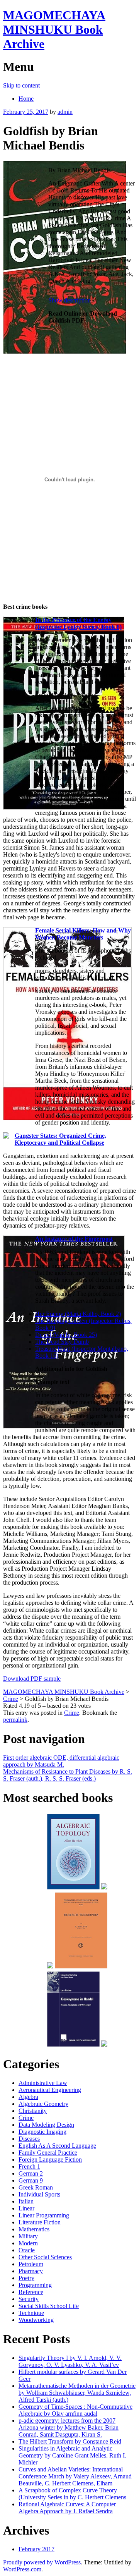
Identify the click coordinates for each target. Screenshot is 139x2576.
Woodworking (36, 2320)
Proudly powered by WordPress (42, 2562)
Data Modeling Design (46, 2125)
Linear (26, 2208)
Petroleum (31, 2264)
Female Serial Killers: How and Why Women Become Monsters (83, 934)
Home (26, 99)
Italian (26, 2201)
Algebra (28, 2097)
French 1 (29, 2166)
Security (29, 2299)
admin (65, 112)
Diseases (29, 2139)
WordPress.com (22, 2569)
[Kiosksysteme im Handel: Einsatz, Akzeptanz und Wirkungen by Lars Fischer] (74, 2045)
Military (28, 2236)
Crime (72, 1713)
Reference (31, 2292)
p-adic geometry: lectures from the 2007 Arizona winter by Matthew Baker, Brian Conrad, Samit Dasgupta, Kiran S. (69, 2427)
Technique (31, 2313)
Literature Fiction (40, 2222)
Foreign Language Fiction (50, 2160)
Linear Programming (44, 2215)
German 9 (31, 2180)
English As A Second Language (57, 2146)
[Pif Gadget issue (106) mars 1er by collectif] (50, 1967)
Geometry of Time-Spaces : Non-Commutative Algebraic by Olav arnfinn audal (75, 2410)
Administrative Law (43, 2083)
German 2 (31, 2173)
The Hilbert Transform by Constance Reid (70, 2441)
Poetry (26, 2278)
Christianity (33, 2111)
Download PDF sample (32, 1679)
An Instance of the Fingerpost (74, 1239)
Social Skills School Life (49, 2306)
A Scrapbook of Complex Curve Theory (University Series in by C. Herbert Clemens (72, 2494)
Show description (69, 300)
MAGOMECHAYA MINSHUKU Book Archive (54, 29)
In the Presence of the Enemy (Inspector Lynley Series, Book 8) (78, 623)
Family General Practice (48, 2153)
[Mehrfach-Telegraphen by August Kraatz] (81, 1967)
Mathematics (34, 2229)
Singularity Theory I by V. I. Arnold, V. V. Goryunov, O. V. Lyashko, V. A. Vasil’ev (70, 2361)
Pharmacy (31, 2271)
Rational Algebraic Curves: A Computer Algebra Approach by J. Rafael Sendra (67, 2508)
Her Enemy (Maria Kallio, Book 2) (78, 1314)
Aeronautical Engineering (50, 2090)
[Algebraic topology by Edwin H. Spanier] (74, 1888)
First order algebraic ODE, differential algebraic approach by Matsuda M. (61, 1761)
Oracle (27, 2250)
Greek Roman (36, 2187)
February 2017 (36, 2549)
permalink (15, 1720)
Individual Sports (39, 2194)
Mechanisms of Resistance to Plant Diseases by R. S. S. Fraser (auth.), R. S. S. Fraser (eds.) (68, 1775)
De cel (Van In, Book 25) (66, 1335)
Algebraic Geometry (43, 2104)
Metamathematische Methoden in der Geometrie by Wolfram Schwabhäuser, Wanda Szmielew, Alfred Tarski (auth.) (77, 2393)
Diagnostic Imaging (42, 2132)
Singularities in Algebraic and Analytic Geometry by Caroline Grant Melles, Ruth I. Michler (72, 2455)
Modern (28, 2243)
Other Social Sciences (45, 2257)
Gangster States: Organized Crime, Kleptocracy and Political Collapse (60, 1139)
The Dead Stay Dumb (62, 1342)
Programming (35, 2285)
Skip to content (21, 85)
